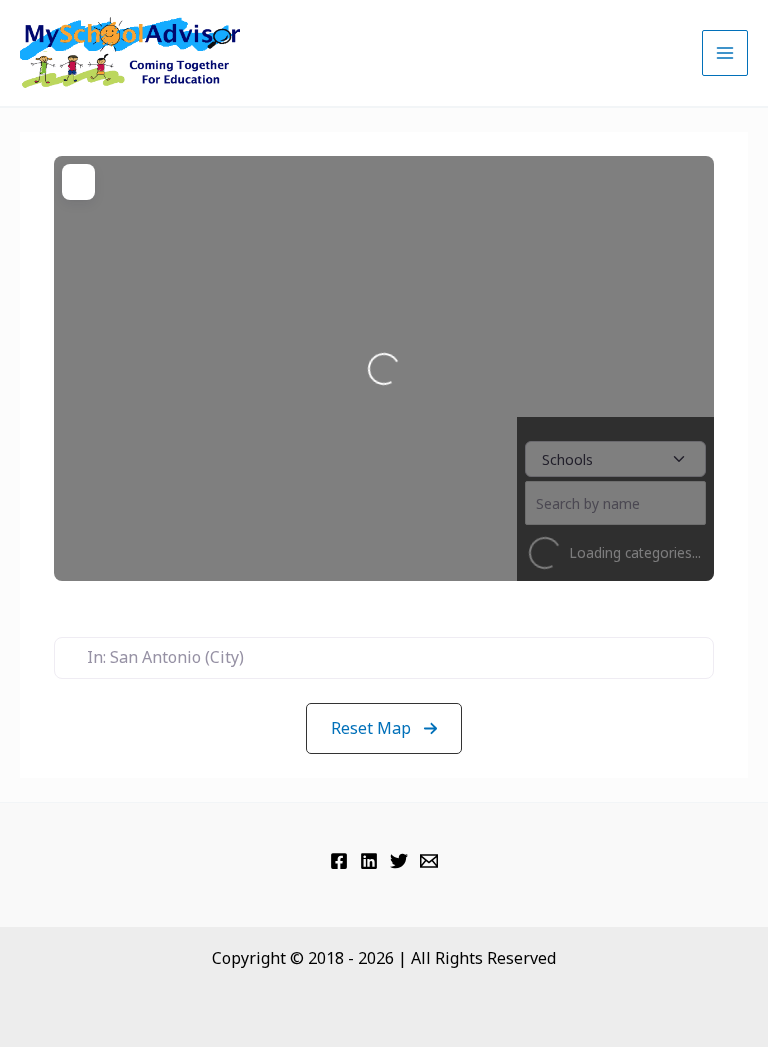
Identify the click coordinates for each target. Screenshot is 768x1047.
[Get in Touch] (429, 861)
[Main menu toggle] (725, 53)
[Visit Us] (339, 861)
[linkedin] (369, 861)
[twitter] (399, 861)
